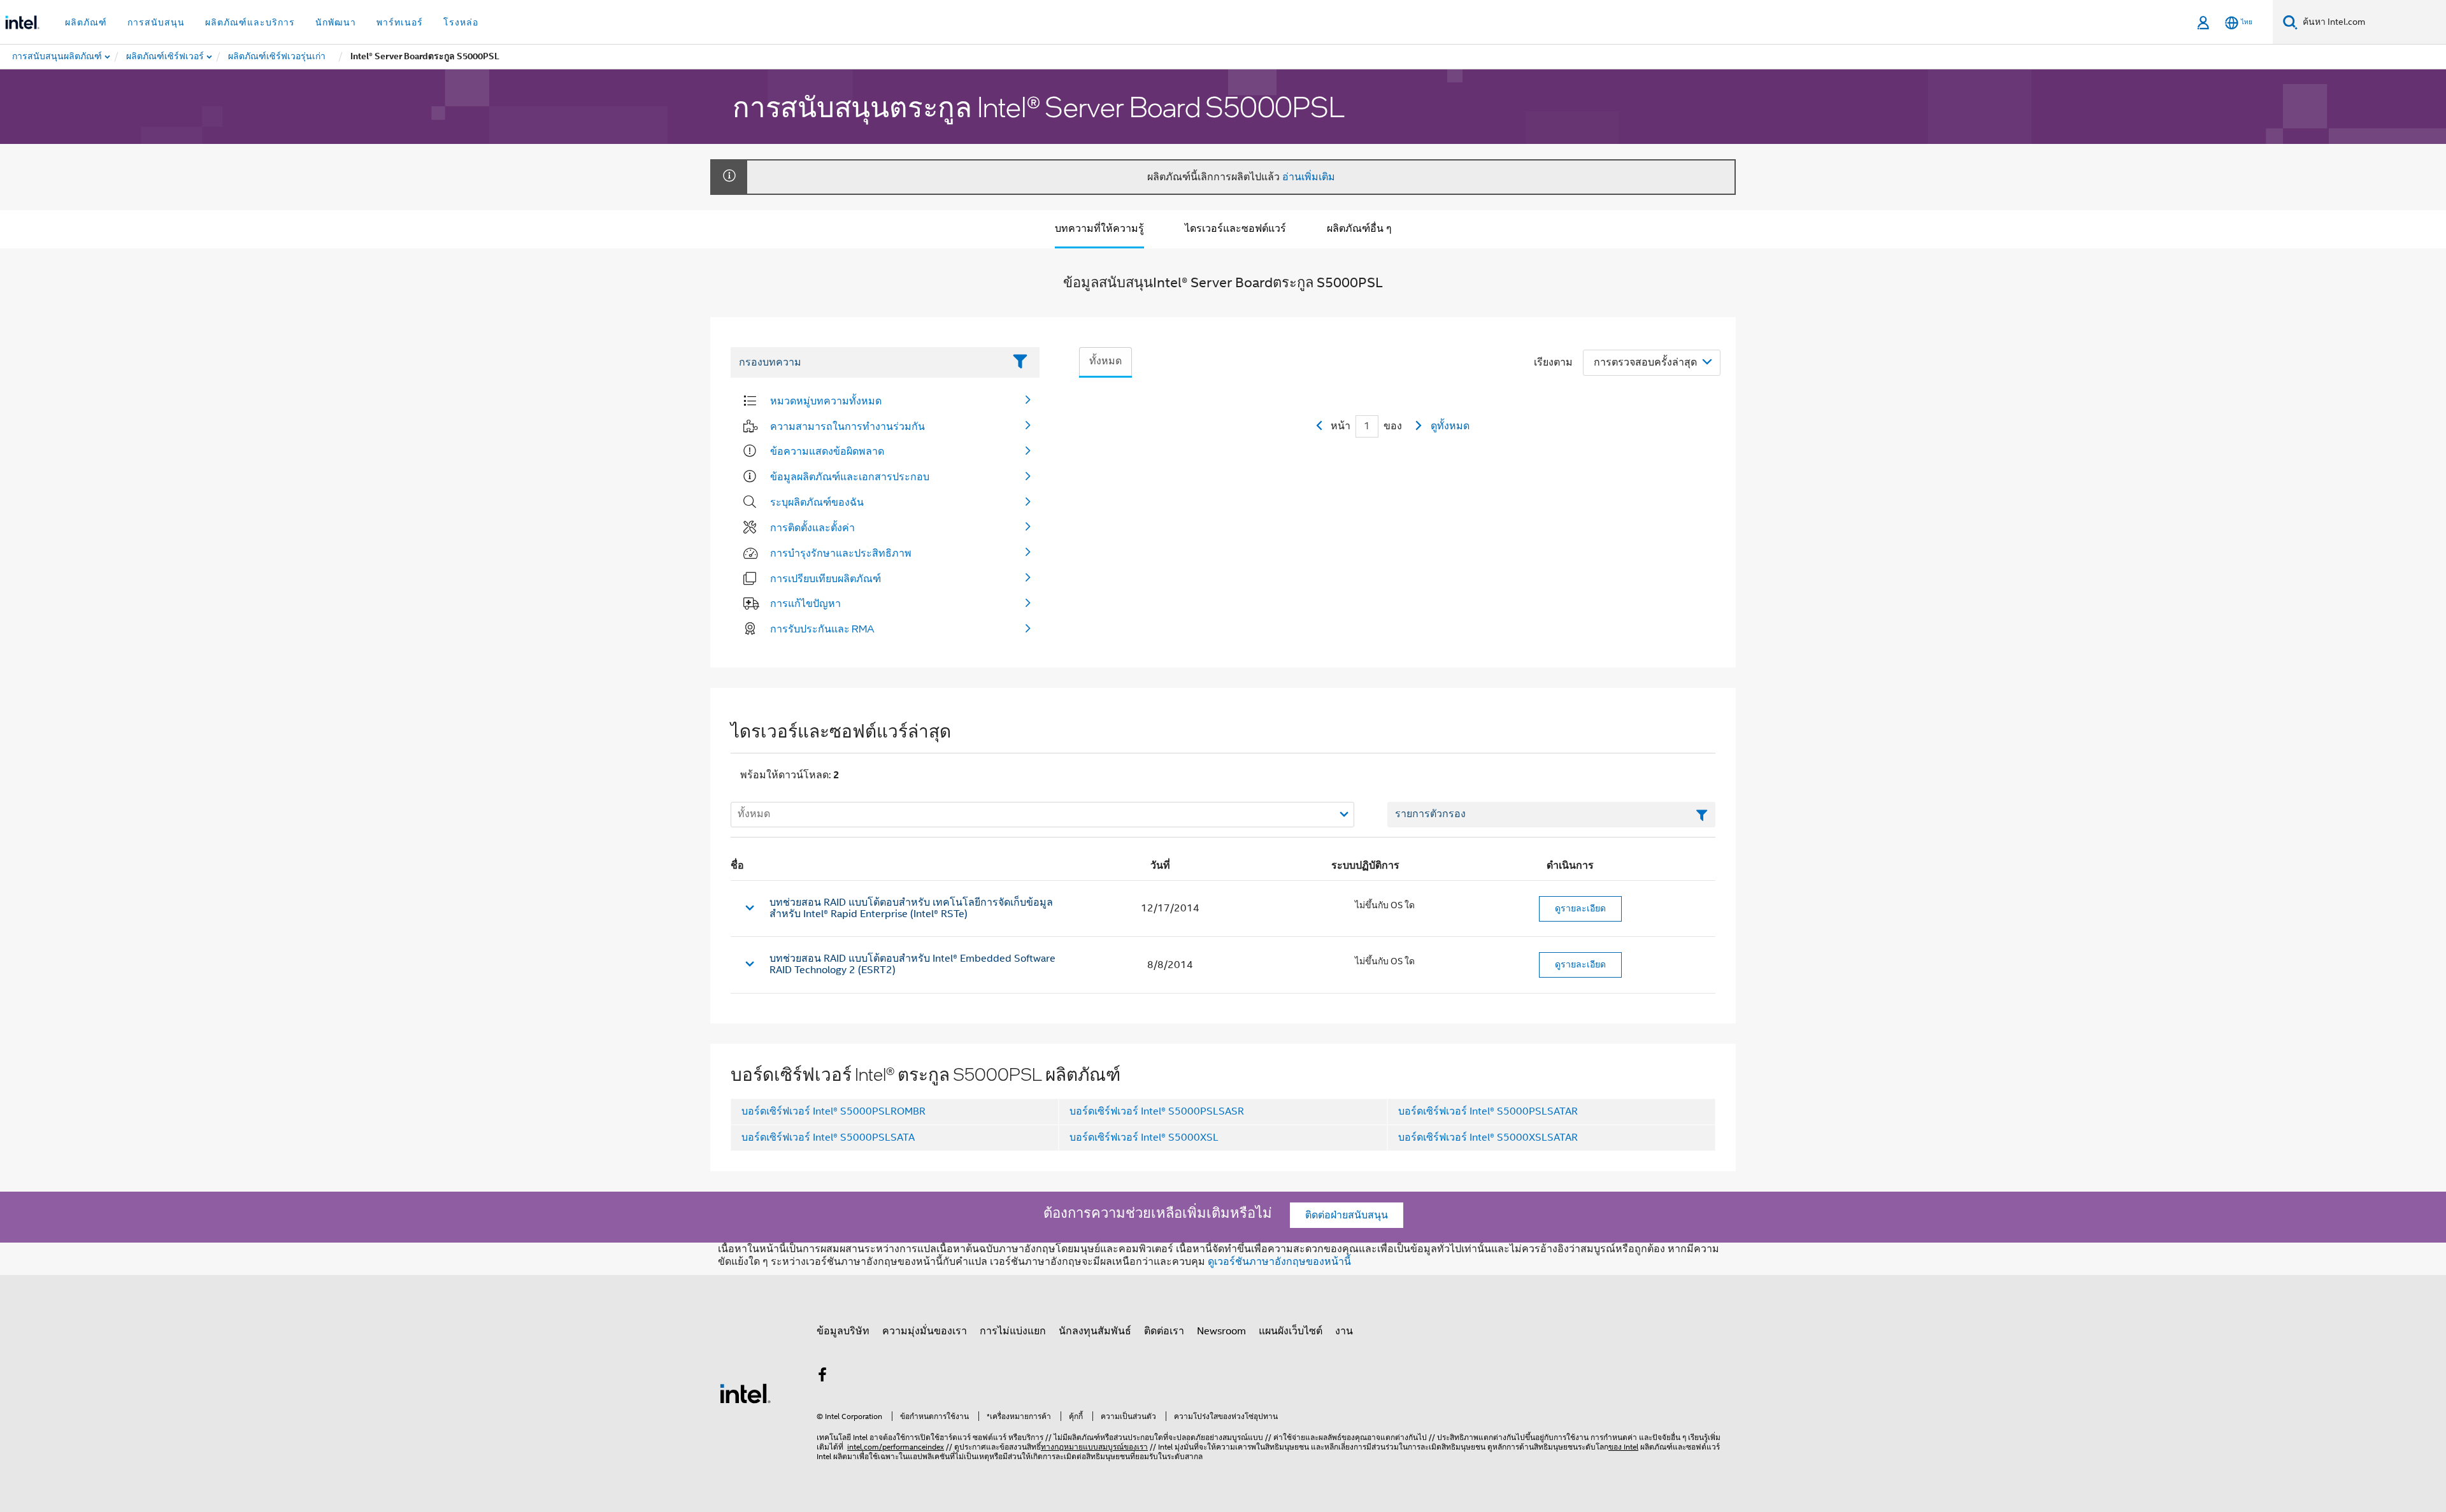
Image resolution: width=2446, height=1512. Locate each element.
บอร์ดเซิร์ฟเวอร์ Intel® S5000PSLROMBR (833, 1111)
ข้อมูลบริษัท (843, 1331)
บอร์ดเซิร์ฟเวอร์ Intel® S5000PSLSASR (1157, 1111)
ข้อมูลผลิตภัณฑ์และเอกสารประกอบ (850, 476)
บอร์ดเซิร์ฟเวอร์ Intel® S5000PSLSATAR (1488, 1111)
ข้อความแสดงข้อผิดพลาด (827, 451)
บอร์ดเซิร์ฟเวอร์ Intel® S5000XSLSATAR (1488, 1138)
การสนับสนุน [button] (156, 22)
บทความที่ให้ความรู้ (1099, 229)
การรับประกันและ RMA (822, 629)
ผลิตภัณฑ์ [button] (86, 22)
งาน (1344, 1331)
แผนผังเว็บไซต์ (1291, 1331)
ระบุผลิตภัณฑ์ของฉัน (817, 502)
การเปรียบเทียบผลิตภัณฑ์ (826, 578)
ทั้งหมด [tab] (1105, 361)
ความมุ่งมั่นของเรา (925, 1331)
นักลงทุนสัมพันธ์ (1095, 1331)
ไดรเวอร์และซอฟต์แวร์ (1235, 229)
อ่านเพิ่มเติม (1309, 177)
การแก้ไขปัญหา (805, 603)
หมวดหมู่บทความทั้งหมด (826, 401)
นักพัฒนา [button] (336, 22)
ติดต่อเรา (1164, 1331)
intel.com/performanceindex (896, 1447)
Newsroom (1221, 1331)
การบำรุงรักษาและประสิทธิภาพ (841, 553)
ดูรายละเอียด (1580, 908)
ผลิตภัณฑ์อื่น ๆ (1359, 229)
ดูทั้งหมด (1450, 426)
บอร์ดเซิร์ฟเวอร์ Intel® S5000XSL (1144, 1138)
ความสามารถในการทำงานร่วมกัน (848, 426)
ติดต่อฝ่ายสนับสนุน (1347, 1215)
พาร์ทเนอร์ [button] (400, 22)
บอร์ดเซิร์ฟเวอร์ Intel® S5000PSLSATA (828, 1138)
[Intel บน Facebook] (822, 1377)
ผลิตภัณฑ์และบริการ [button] (250, 22)
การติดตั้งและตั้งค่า (812, 527)
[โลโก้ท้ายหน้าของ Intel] (745, 1393)
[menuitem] (166, 57)
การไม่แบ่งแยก (1013, 1331)
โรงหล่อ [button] (461, 22)
